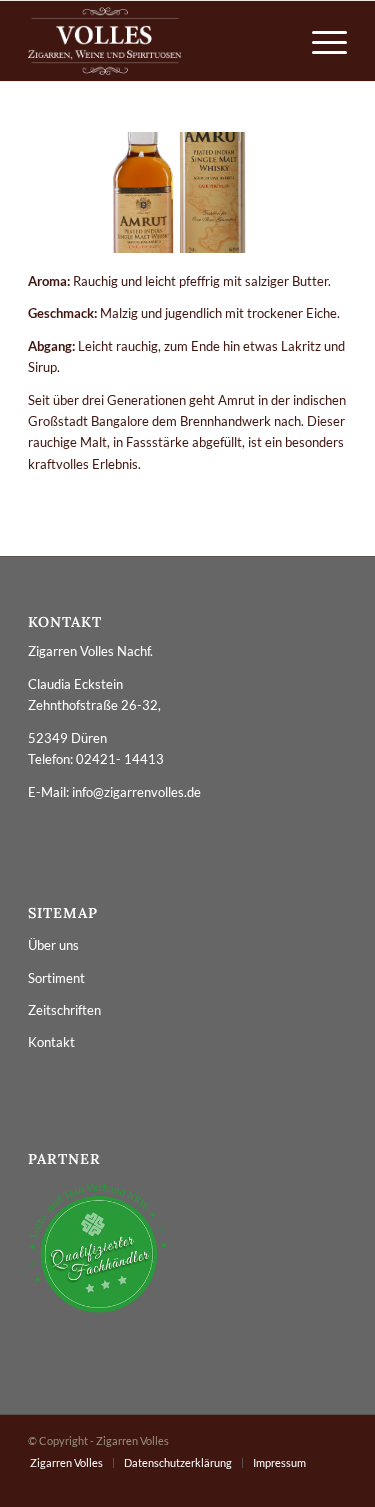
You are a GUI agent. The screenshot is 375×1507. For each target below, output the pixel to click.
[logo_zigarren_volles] (155, 41)
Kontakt (51, 1042)
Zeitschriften (64, 1010)
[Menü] (319, 41)
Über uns (53, 945)
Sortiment (56, 978)
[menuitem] (319, 41)
